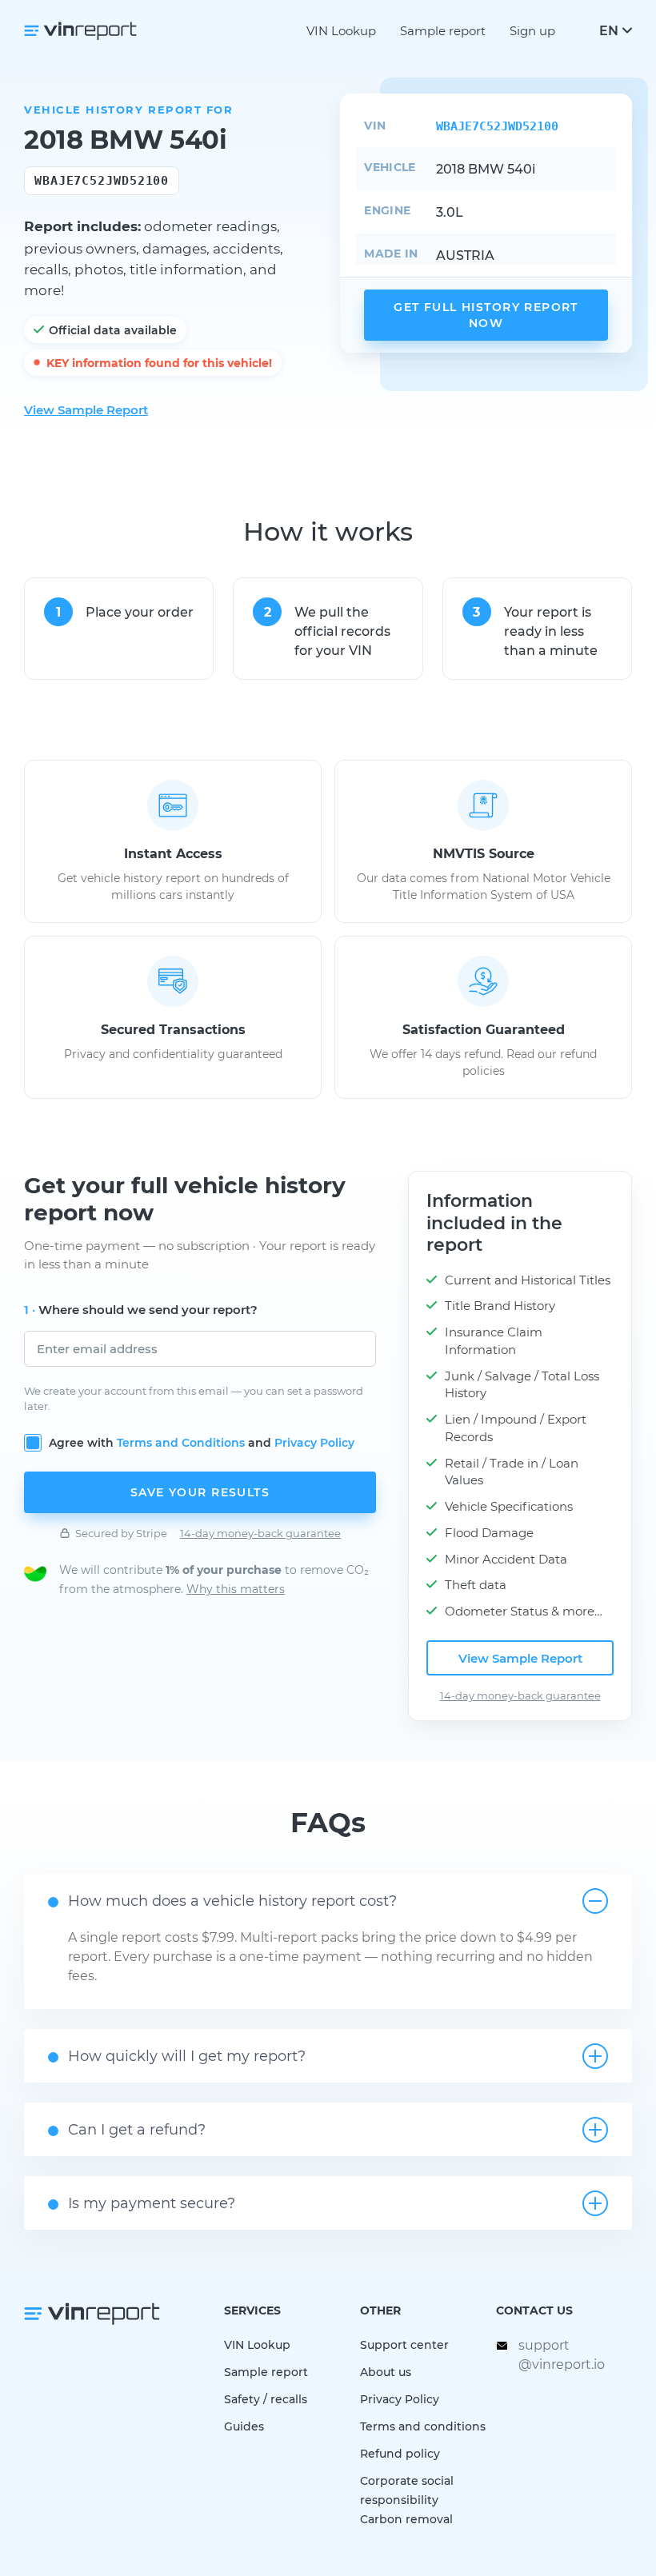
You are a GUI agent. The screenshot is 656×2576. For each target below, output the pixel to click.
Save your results (200, 1492)
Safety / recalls (266, 2399)
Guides (244, 2426)
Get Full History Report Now (486, 315)
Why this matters (236, 1589)
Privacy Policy (314, 1442)
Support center (404, 2344)
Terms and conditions (423, 2426)
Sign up (532, 30)
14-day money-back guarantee (260, 1533)
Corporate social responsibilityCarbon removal (407, 2500)
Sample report (443, 30)
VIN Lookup (341, 30)
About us (386, 2372)
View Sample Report (86, 409)
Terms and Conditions (181, 1442)
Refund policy (400, 2453)
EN (609, 30)
